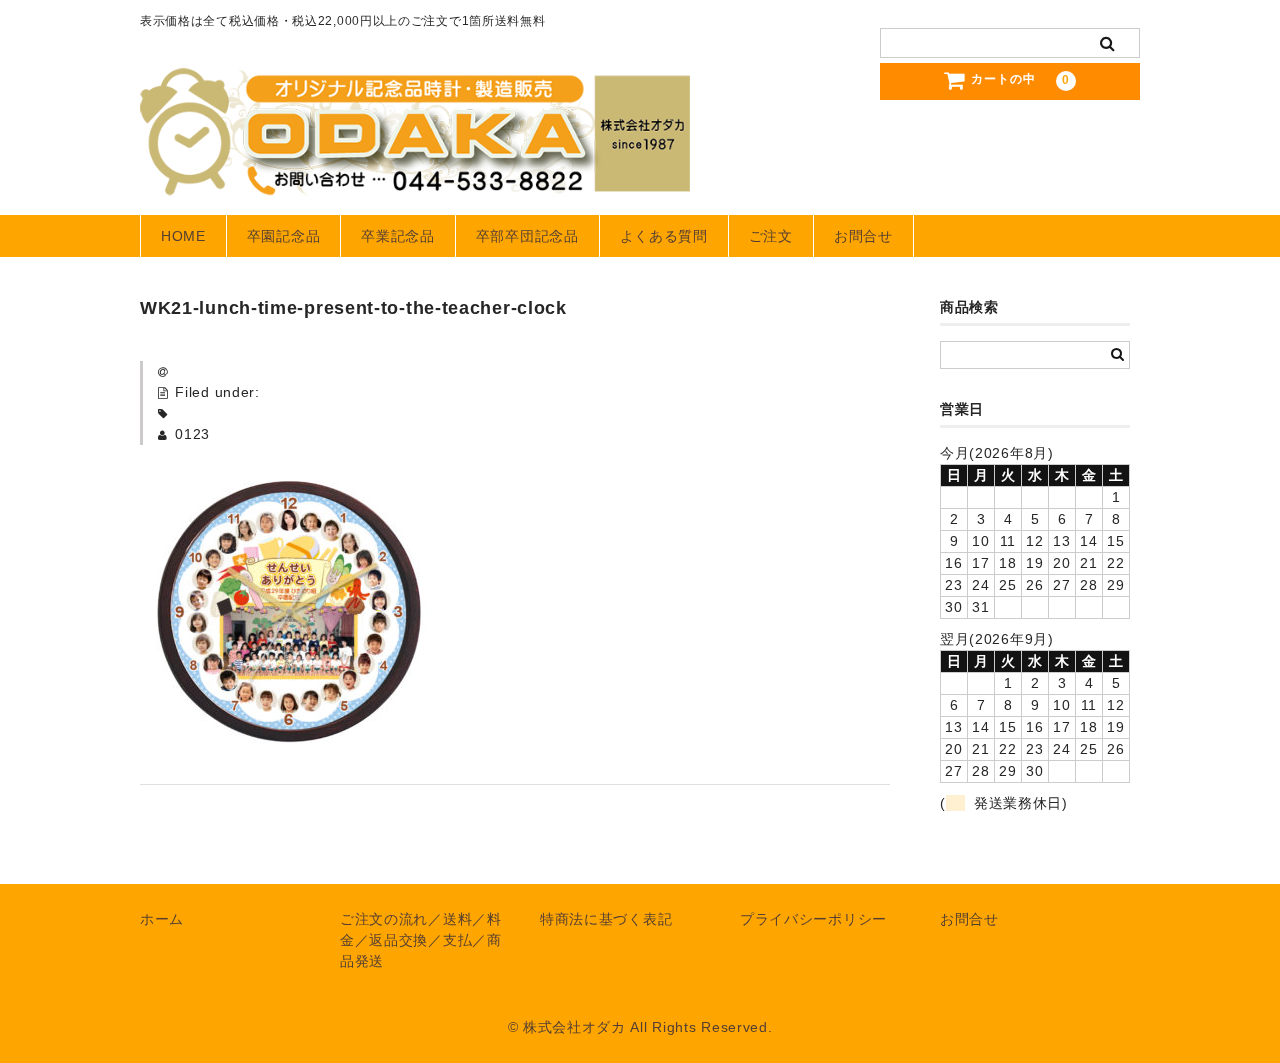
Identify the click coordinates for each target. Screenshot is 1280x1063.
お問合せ (863, 236)
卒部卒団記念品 (527, 236)
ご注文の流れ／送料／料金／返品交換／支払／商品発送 (421, 940)
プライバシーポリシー (813, 919)
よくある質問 (664, 236)
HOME (183, 236)
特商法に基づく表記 (606, 919)
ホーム (162, 919)
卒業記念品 (398, 236)
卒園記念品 (284, 236)
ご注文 (771, 236)
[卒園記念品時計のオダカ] (415, 176)
